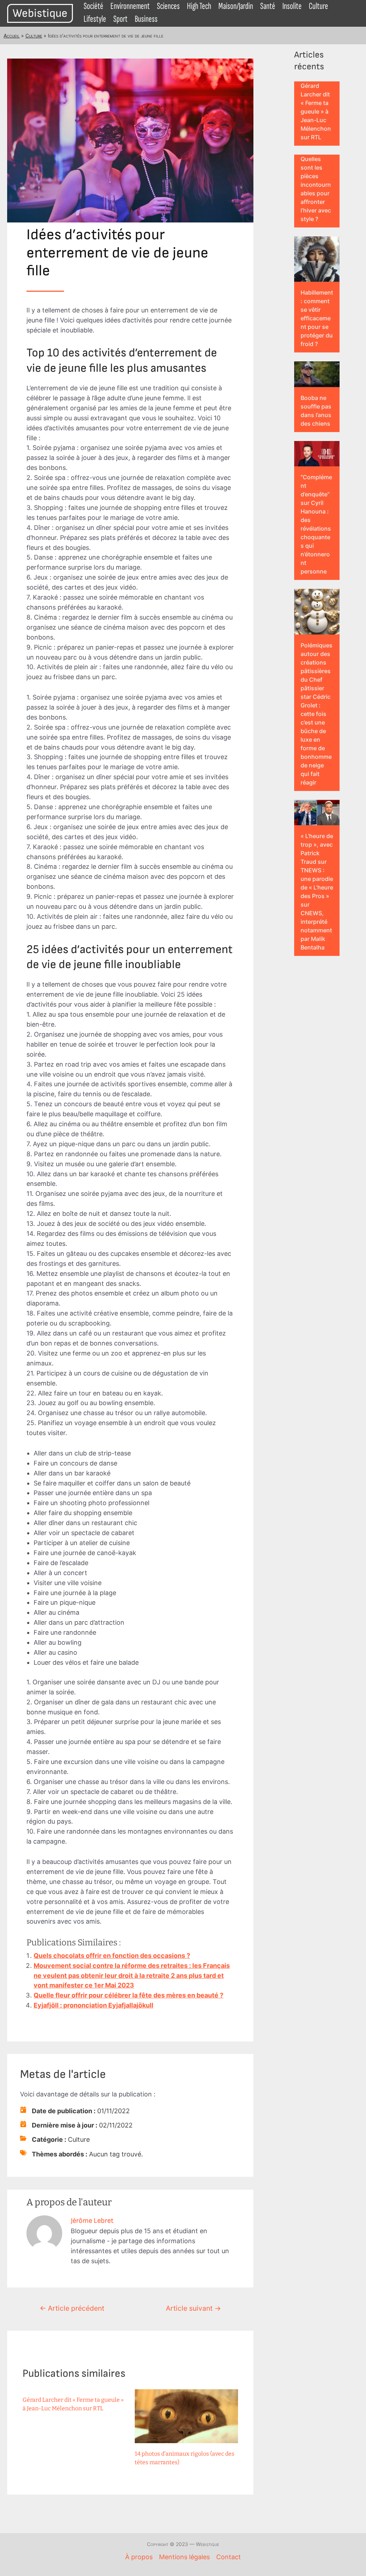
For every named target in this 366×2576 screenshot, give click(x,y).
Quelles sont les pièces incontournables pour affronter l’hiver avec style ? (316, 189)
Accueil (12, 36)
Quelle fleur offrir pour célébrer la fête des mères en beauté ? (128, 1995)
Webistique (40, 13)
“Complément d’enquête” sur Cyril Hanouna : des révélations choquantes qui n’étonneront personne (316, 524)
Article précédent (72, 2308)
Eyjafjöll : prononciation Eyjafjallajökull (93, 2005)
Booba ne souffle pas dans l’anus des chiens (316, 411)
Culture (34, 36)
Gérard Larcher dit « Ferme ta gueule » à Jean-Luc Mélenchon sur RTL (316, 111)
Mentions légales (184, 2557)
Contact (229, 2557)
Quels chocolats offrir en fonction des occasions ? (112, 1956)
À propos (139, 2557)
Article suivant (193, 2308)
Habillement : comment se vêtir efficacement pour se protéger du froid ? (317, 318)
